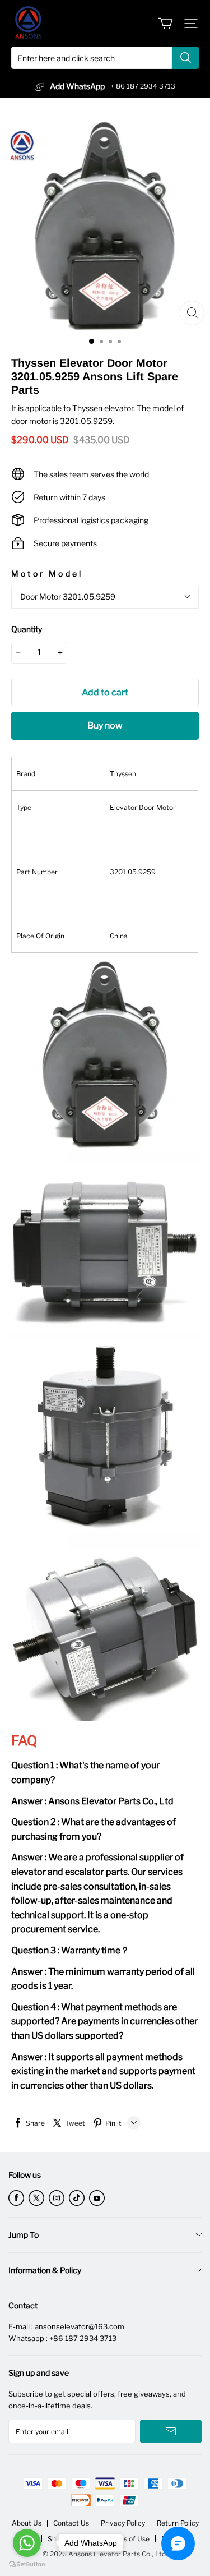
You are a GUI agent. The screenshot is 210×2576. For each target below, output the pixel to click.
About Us (27, 2523)
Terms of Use (128, 2539)
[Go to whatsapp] (27, 2543)
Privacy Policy (123, 2523)
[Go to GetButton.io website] (27, 2565)
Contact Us (71, 2523)
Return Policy (178, 2523)
